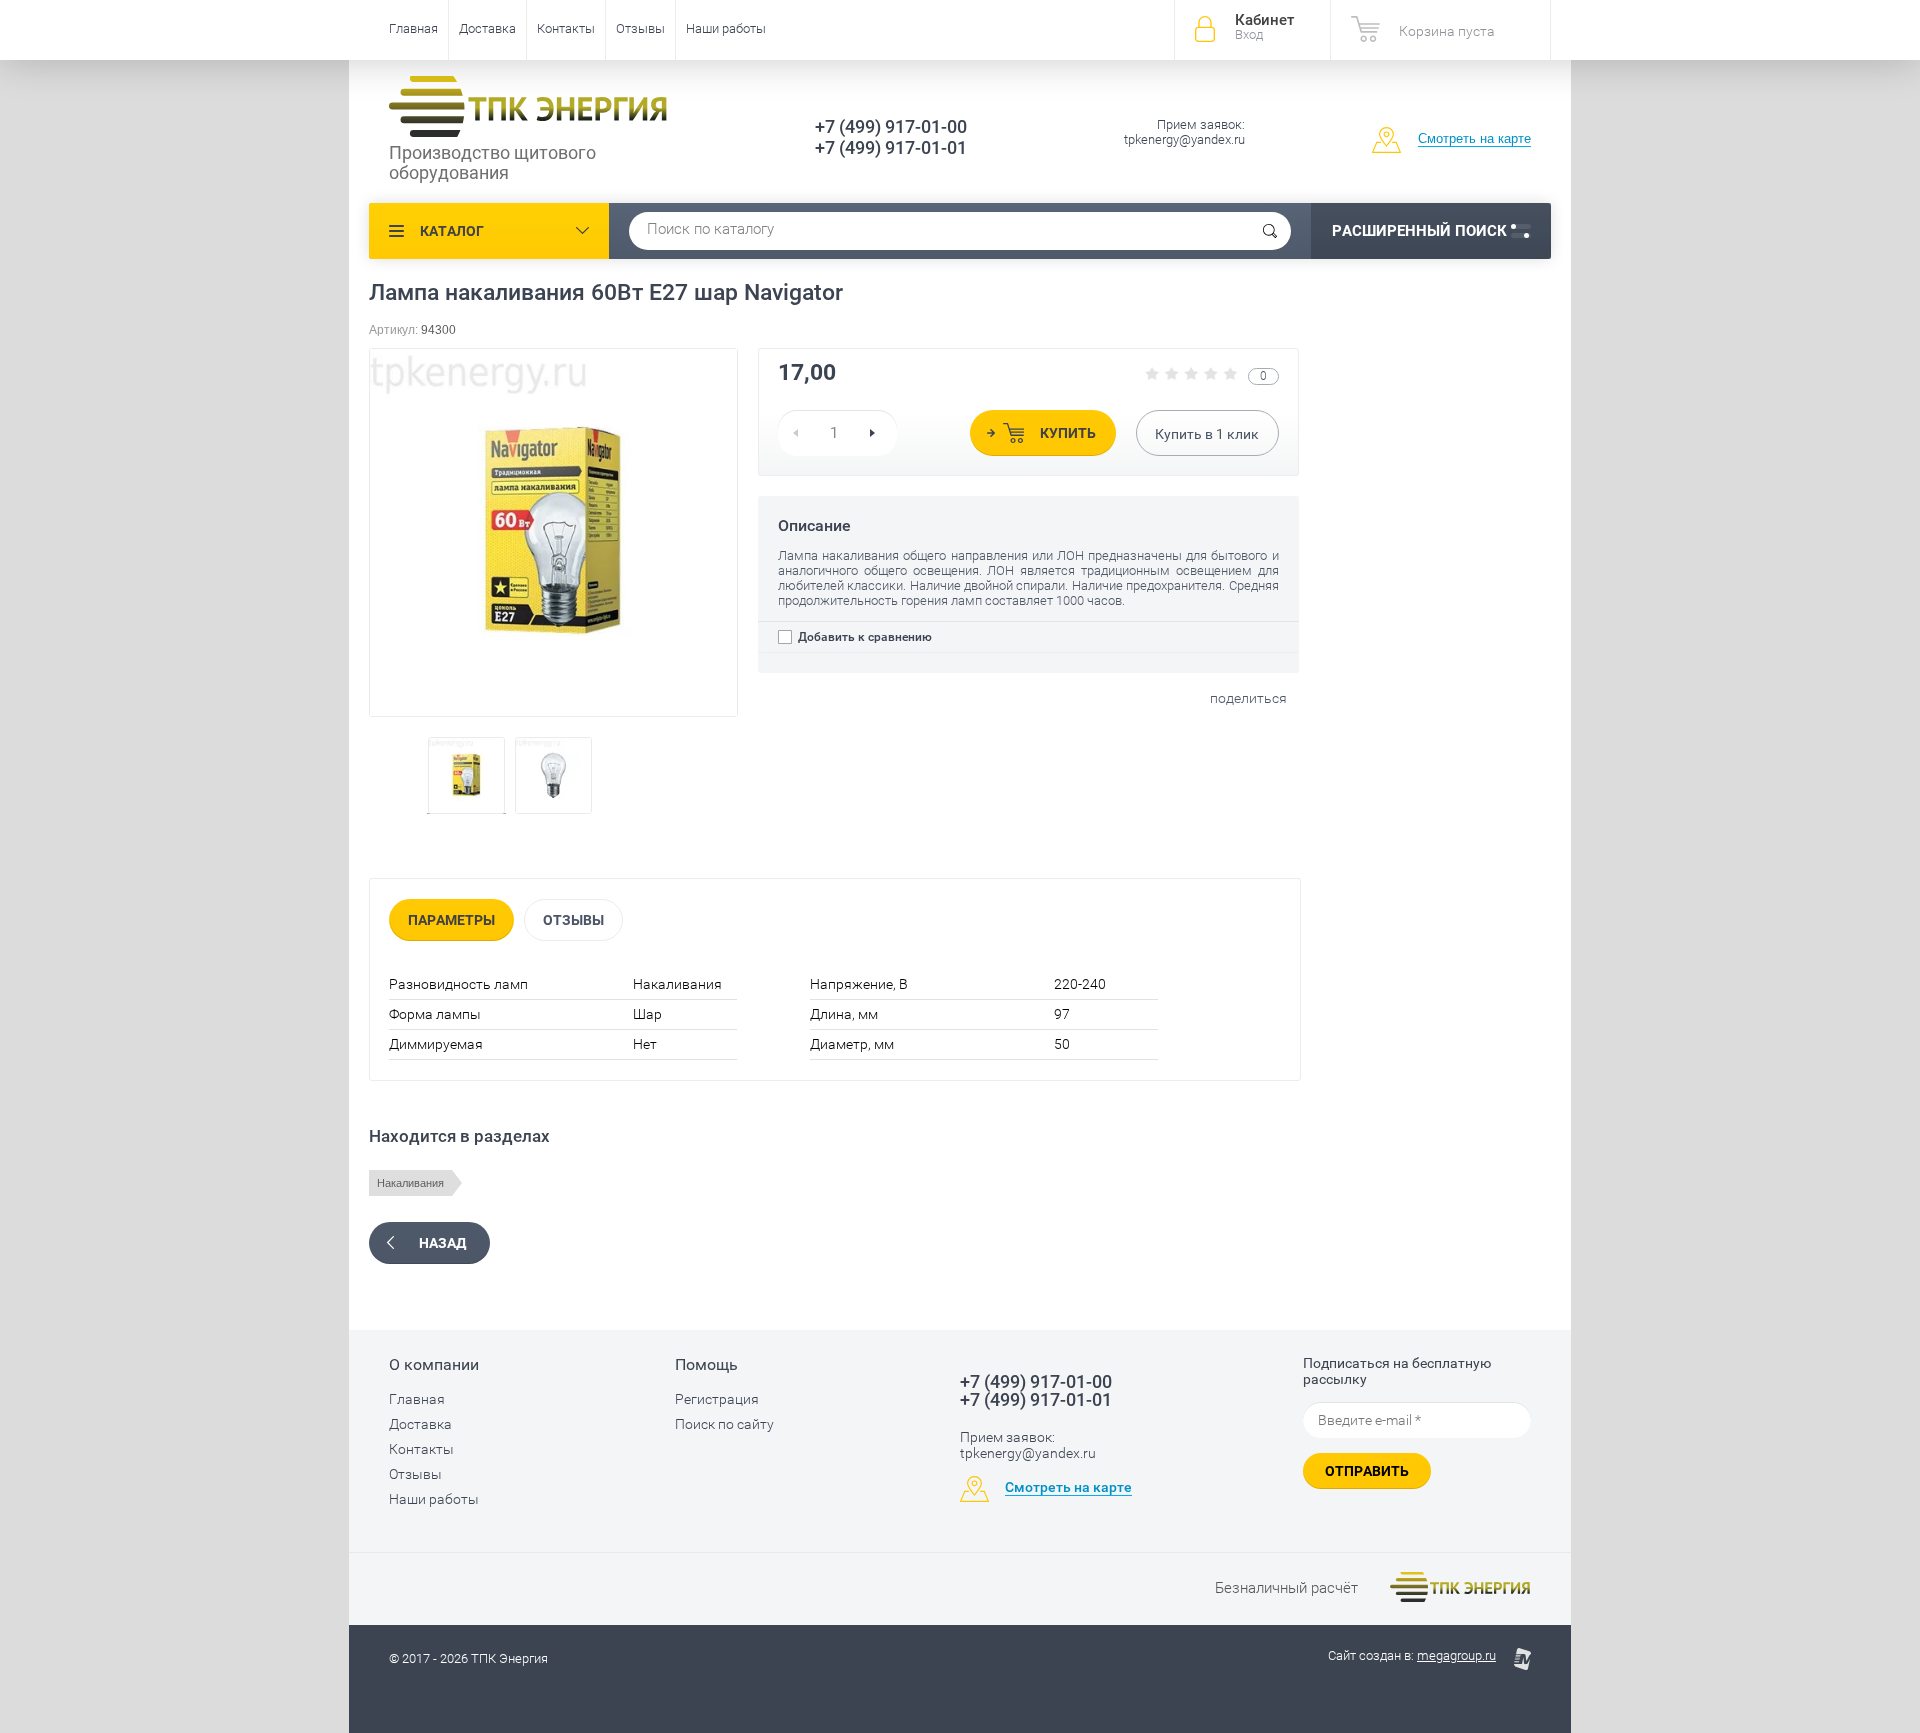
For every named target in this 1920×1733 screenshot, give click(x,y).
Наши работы (726, 28)
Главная (413, 28)
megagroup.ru (1456, 1655)
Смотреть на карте (1474, 138)
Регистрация (717, 1399)
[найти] (1270, 231)
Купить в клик (1207, 434)
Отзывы (640, 28)
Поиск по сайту (724, 1424)
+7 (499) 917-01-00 (891, 126)
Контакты (566, 28)
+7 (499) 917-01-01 (891, 147)
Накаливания (410, 1183)
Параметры (451, 920)
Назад (442, 1243)
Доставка (487, 28)
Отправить (1367, 1471)
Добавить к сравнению (863, 637)
